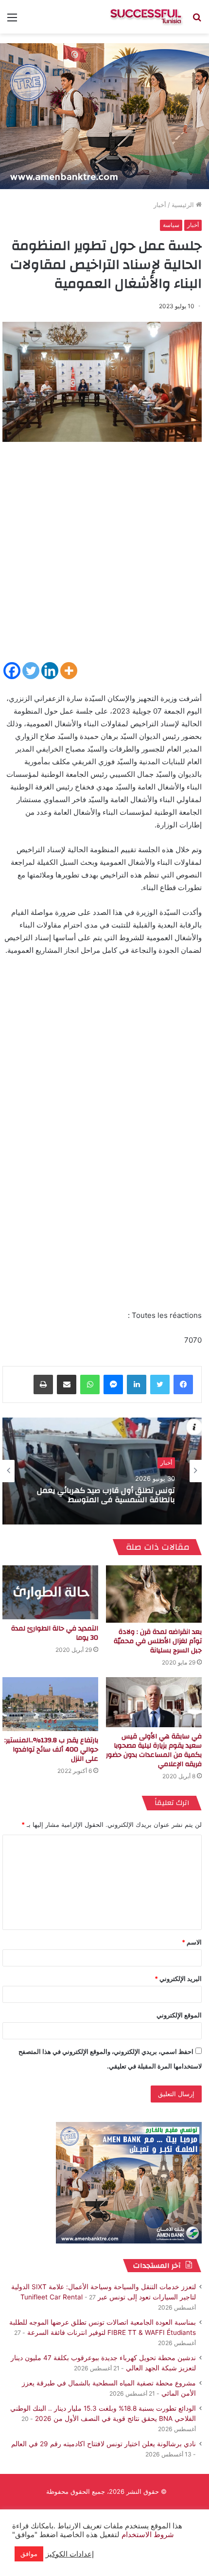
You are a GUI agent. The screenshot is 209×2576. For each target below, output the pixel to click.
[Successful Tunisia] (146, 17)
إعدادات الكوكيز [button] (70, 2554)
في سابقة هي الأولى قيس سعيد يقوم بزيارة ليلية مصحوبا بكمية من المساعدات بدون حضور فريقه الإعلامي (154, 1750)
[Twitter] (31, 671)
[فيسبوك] (183, 1384)
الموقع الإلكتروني (179, 2015)
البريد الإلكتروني (178, 1979)
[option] (102, 1471)
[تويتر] (160, 1384)
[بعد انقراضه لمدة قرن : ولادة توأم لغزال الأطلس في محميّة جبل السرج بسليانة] (154, 1594)
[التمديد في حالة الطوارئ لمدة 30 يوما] (50, 1592)
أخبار (160, 205)
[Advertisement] (104, 556)
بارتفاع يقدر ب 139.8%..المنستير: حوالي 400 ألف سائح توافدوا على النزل (51, 1750)
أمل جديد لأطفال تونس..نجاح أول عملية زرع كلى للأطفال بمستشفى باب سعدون (104, 1496)
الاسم (192, 1942)
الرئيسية (184, 205)
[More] (69, 671)
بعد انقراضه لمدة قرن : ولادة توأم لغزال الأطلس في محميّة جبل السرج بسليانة (158, 1641)
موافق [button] (29, 2554)
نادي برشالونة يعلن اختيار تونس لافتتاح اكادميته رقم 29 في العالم (104, 2444)
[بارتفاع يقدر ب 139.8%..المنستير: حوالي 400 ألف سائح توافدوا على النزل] (50, 1704)
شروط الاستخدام (147, 2535)
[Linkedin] (50, 671)
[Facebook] (12, 671)
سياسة (171, 225)
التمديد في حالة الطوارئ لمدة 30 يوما (55, 1633)
